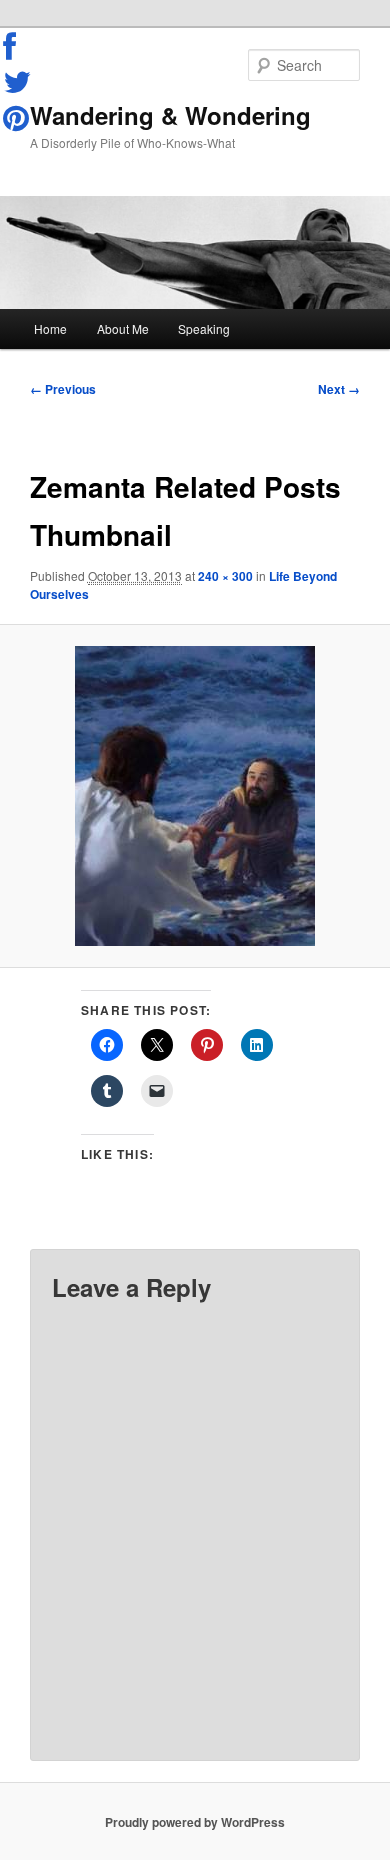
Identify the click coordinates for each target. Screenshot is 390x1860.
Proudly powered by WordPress (195, 1822)
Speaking (204, 328)
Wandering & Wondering (170, 115)
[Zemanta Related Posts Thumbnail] (194, 796)
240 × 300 (225, 576)
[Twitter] (18, 82)
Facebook (18, 47)
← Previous (63, 389)
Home (50, 328)
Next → (339, 389)
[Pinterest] (18, 118)
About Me (123, 328)
